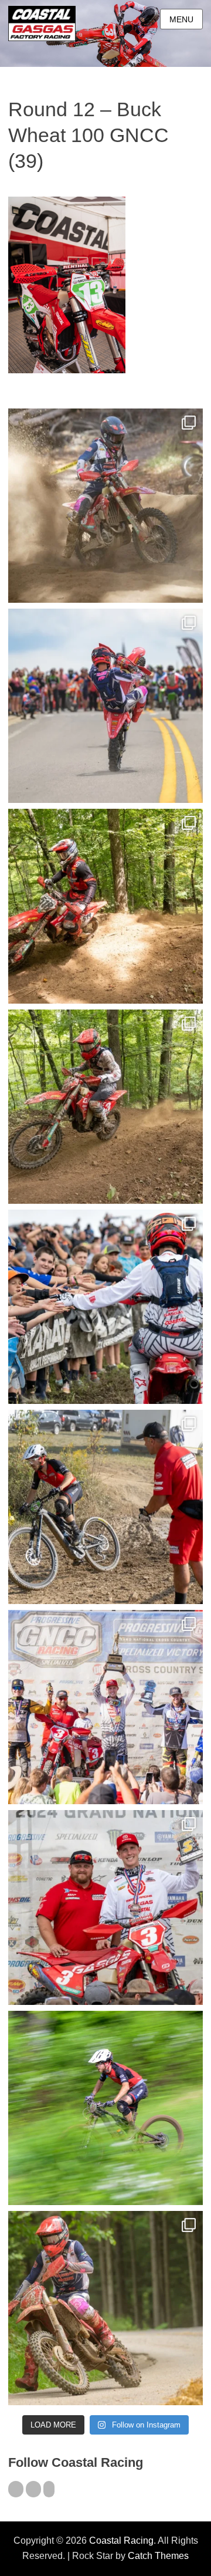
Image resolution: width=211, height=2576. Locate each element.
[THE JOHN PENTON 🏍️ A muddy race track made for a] (105, 1107)
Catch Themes (158, 2556)
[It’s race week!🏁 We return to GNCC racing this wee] (105, 2308)
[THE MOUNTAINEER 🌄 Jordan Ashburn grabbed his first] (105, 1707)
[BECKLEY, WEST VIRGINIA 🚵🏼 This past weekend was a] (105, 1507)
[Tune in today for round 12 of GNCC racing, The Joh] (105, 1307)
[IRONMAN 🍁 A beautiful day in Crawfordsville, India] (105, 506)
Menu (181, 19)
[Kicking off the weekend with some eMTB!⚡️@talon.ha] (105, 2108)
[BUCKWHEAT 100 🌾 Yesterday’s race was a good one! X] (105, 1907)
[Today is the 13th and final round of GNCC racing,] (105, 706)
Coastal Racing (121, 2540)
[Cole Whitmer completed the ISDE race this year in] (105, 906)
